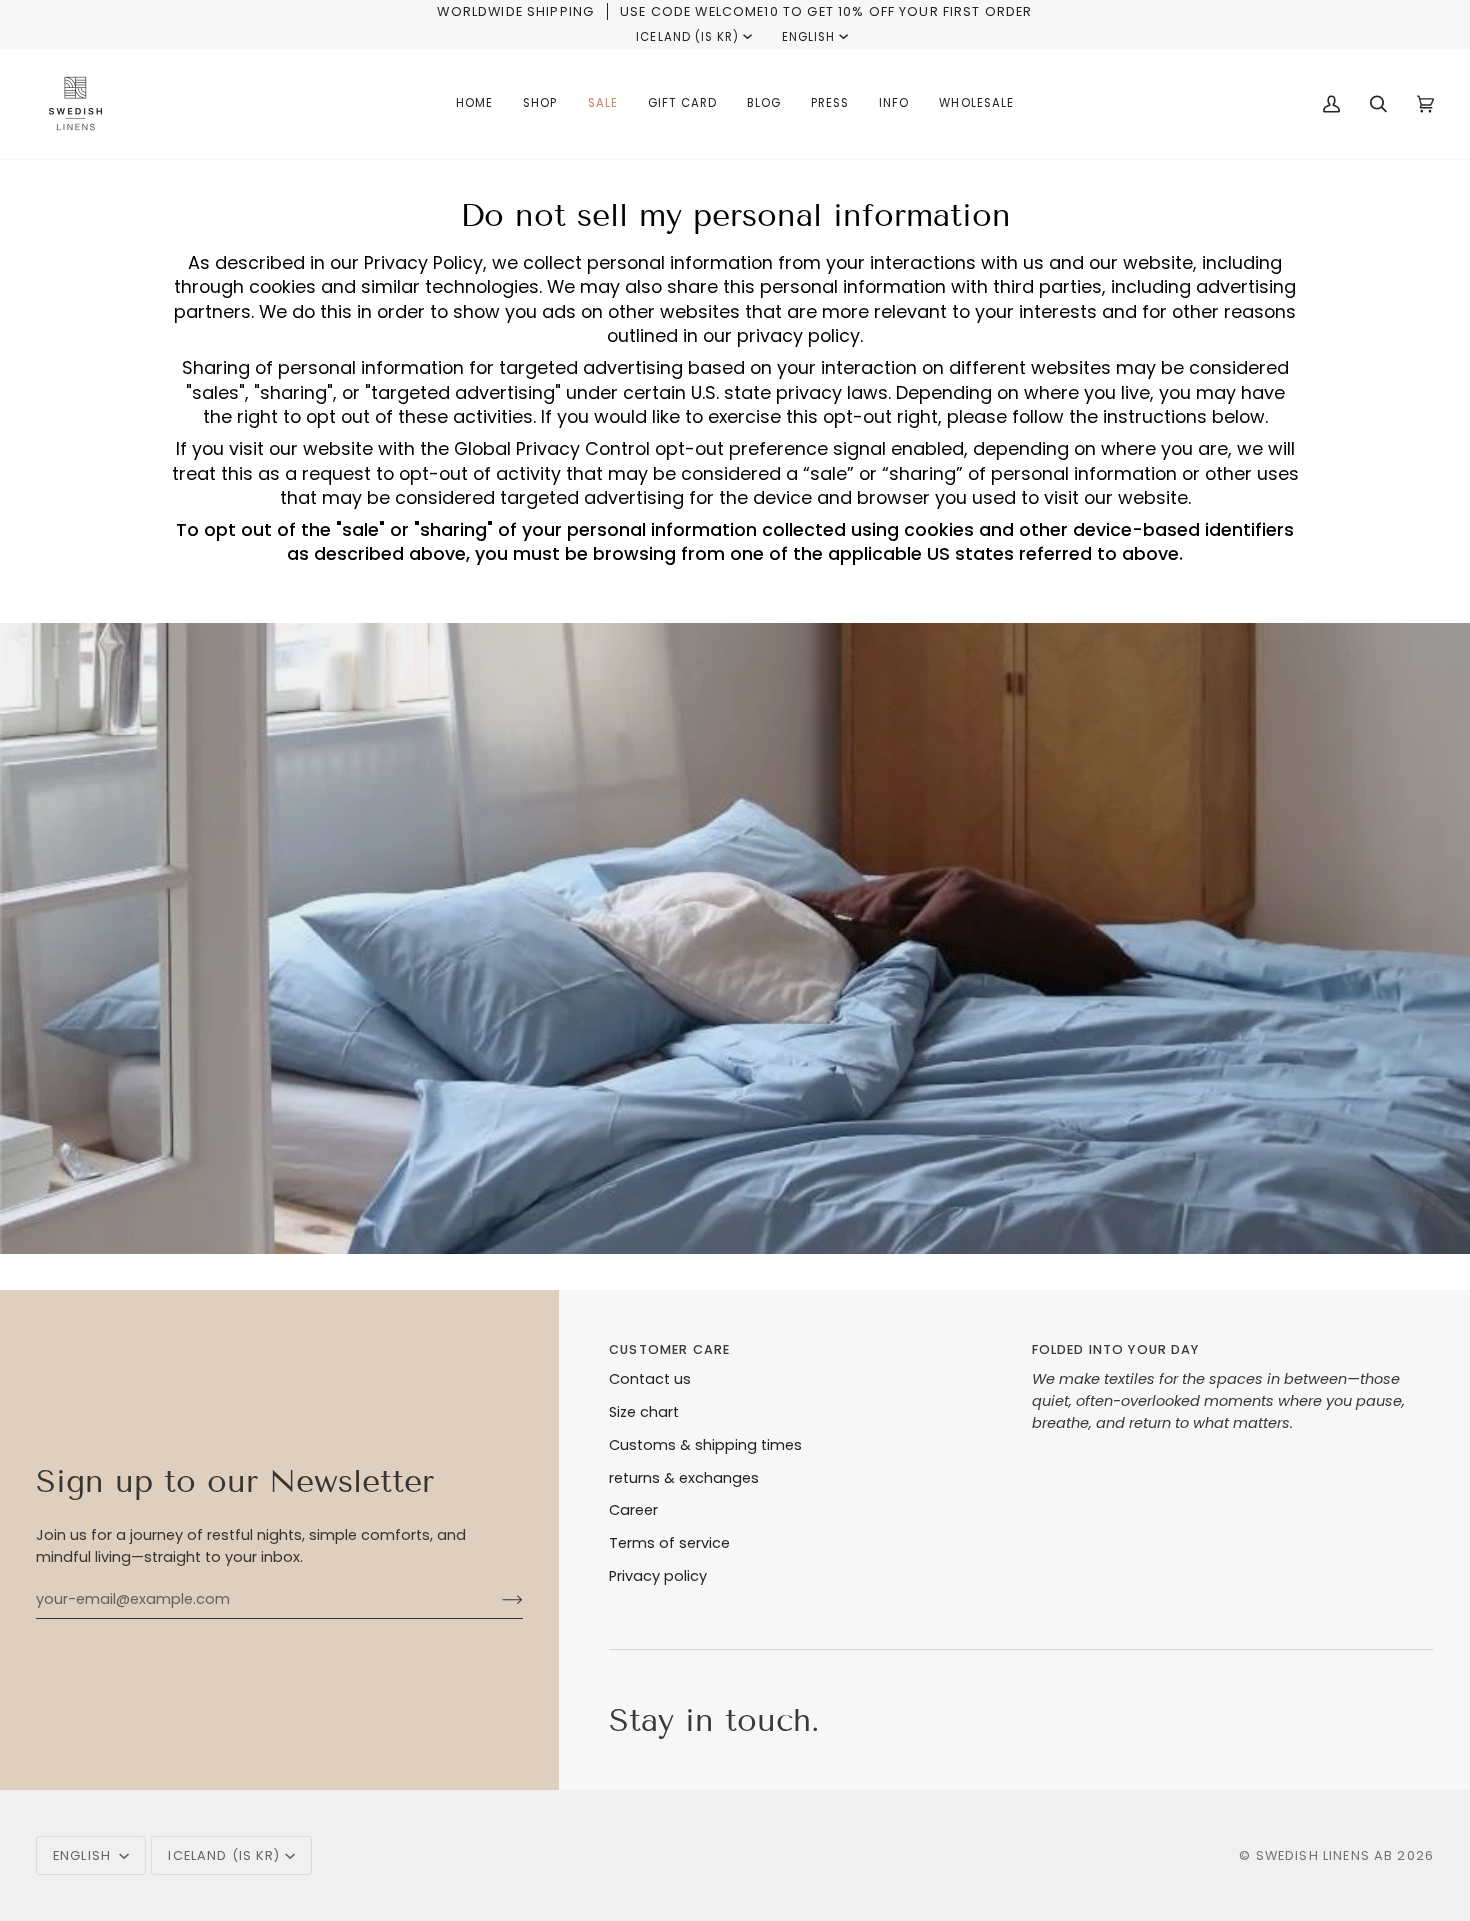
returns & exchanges (684, 1478)
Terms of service (669, 1543)
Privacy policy (658, 1576)
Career (633, 1510)
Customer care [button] (669, 1349)
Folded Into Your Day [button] (1116, 1349)
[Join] (496, 1599)
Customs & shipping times (705, 1445)
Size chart (644, 1412)
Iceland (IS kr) (687, 37)
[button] (540, 104)
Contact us (650, 1379)
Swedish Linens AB (1325, 1855)
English (808, 37)
